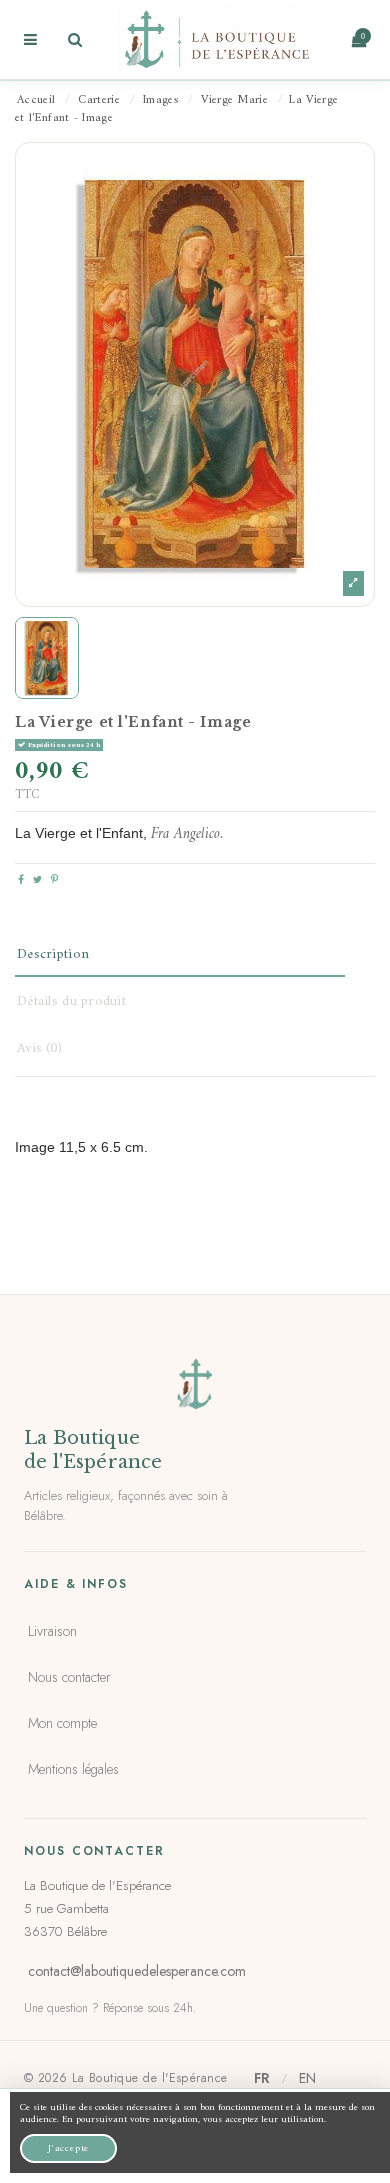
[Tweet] (37, 880)
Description (53, 954)
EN (307, 2078)
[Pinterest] (54, 880)
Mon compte (62, 1723)
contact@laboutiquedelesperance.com (137, 1971)
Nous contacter (69, 1677)
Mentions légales (73, 1769)
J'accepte (68, 2148)
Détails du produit (71, 1001)
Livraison (52, 1631)
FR (262, 2078)
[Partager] (21, 880)
